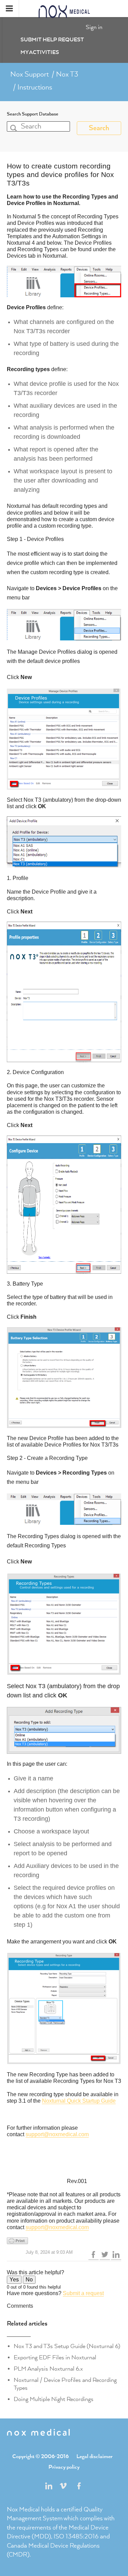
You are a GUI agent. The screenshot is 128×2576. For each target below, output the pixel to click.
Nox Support (30, 74)
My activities (40, 53)
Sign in (94, 27)
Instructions (35, 87)
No (29, 2280)
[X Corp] (105, 2255)
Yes (14, 2280)
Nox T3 (67, 74)
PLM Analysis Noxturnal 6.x (48, 2369)
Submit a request (83, 2293)
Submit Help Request (52, 40)
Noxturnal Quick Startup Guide (79, 2101)
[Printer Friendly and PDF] (64, 2241)
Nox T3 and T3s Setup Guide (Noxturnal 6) (67, 2346)
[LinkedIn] (116, 2255)
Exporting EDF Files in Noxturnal (55, 2358)
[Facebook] (94, 2255)
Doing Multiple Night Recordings (54, 2399)
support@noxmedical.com (57, 2134)
